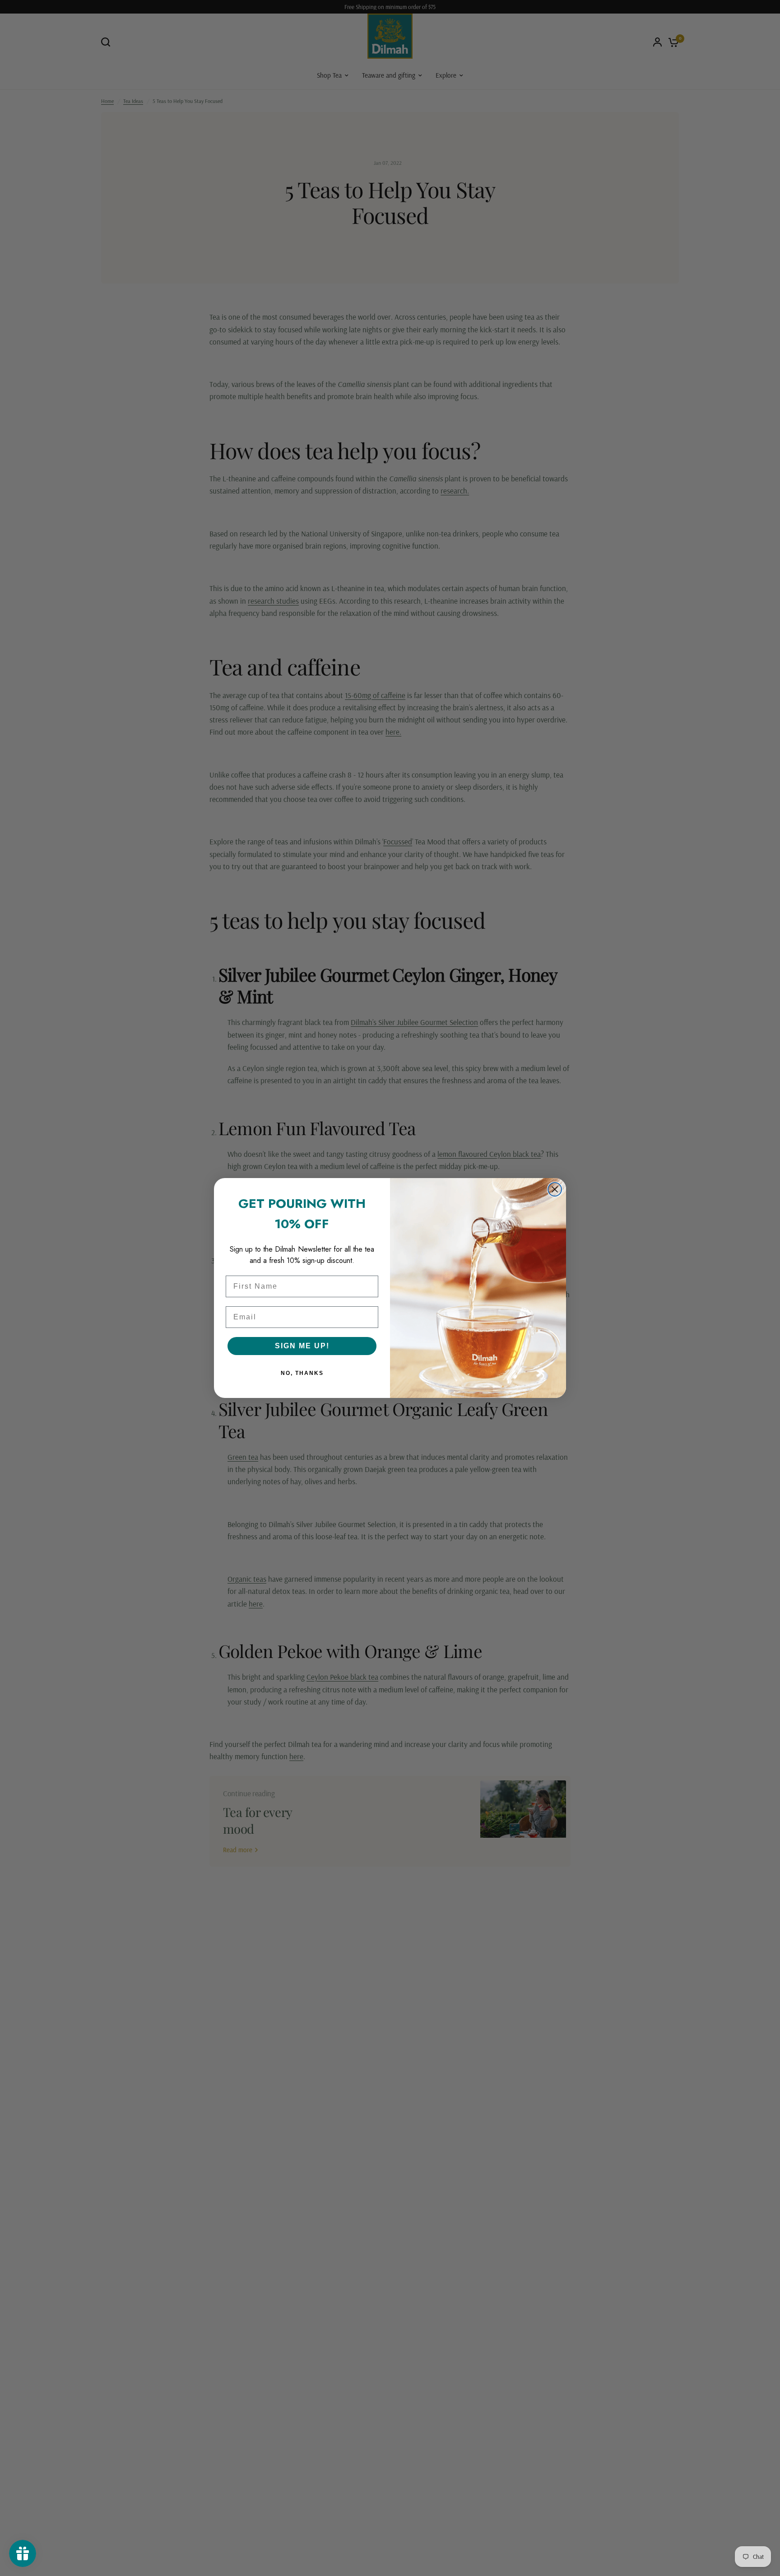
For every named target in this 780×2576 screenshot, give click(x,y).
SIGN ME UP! (302, 1346)
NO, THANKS (302, 1373)
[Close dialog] (555, 1189)
